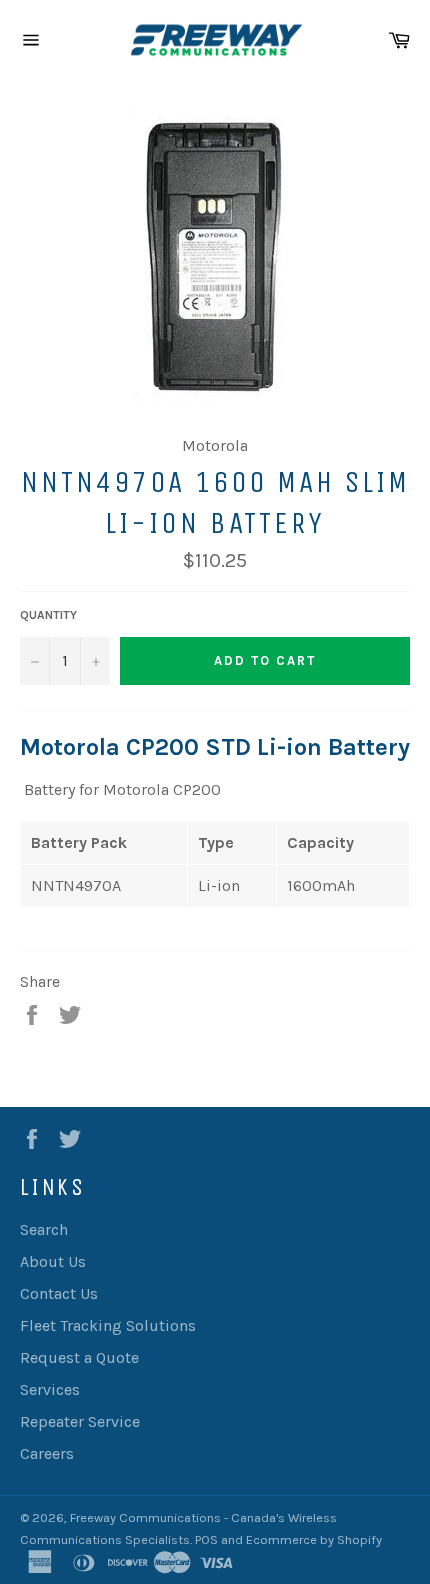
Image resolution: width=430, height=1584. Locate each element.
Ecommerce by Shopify (314, 1539)
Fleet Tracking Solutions (108, 1325)
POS (206, 1539)
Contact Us (59, 1293)
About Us (53, 1261)
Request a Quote (79, 1357)
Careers (47, 1453)
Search (44, 1229)
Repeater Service (80, 1421)
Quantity (48, 615)
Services (50, 1389)
